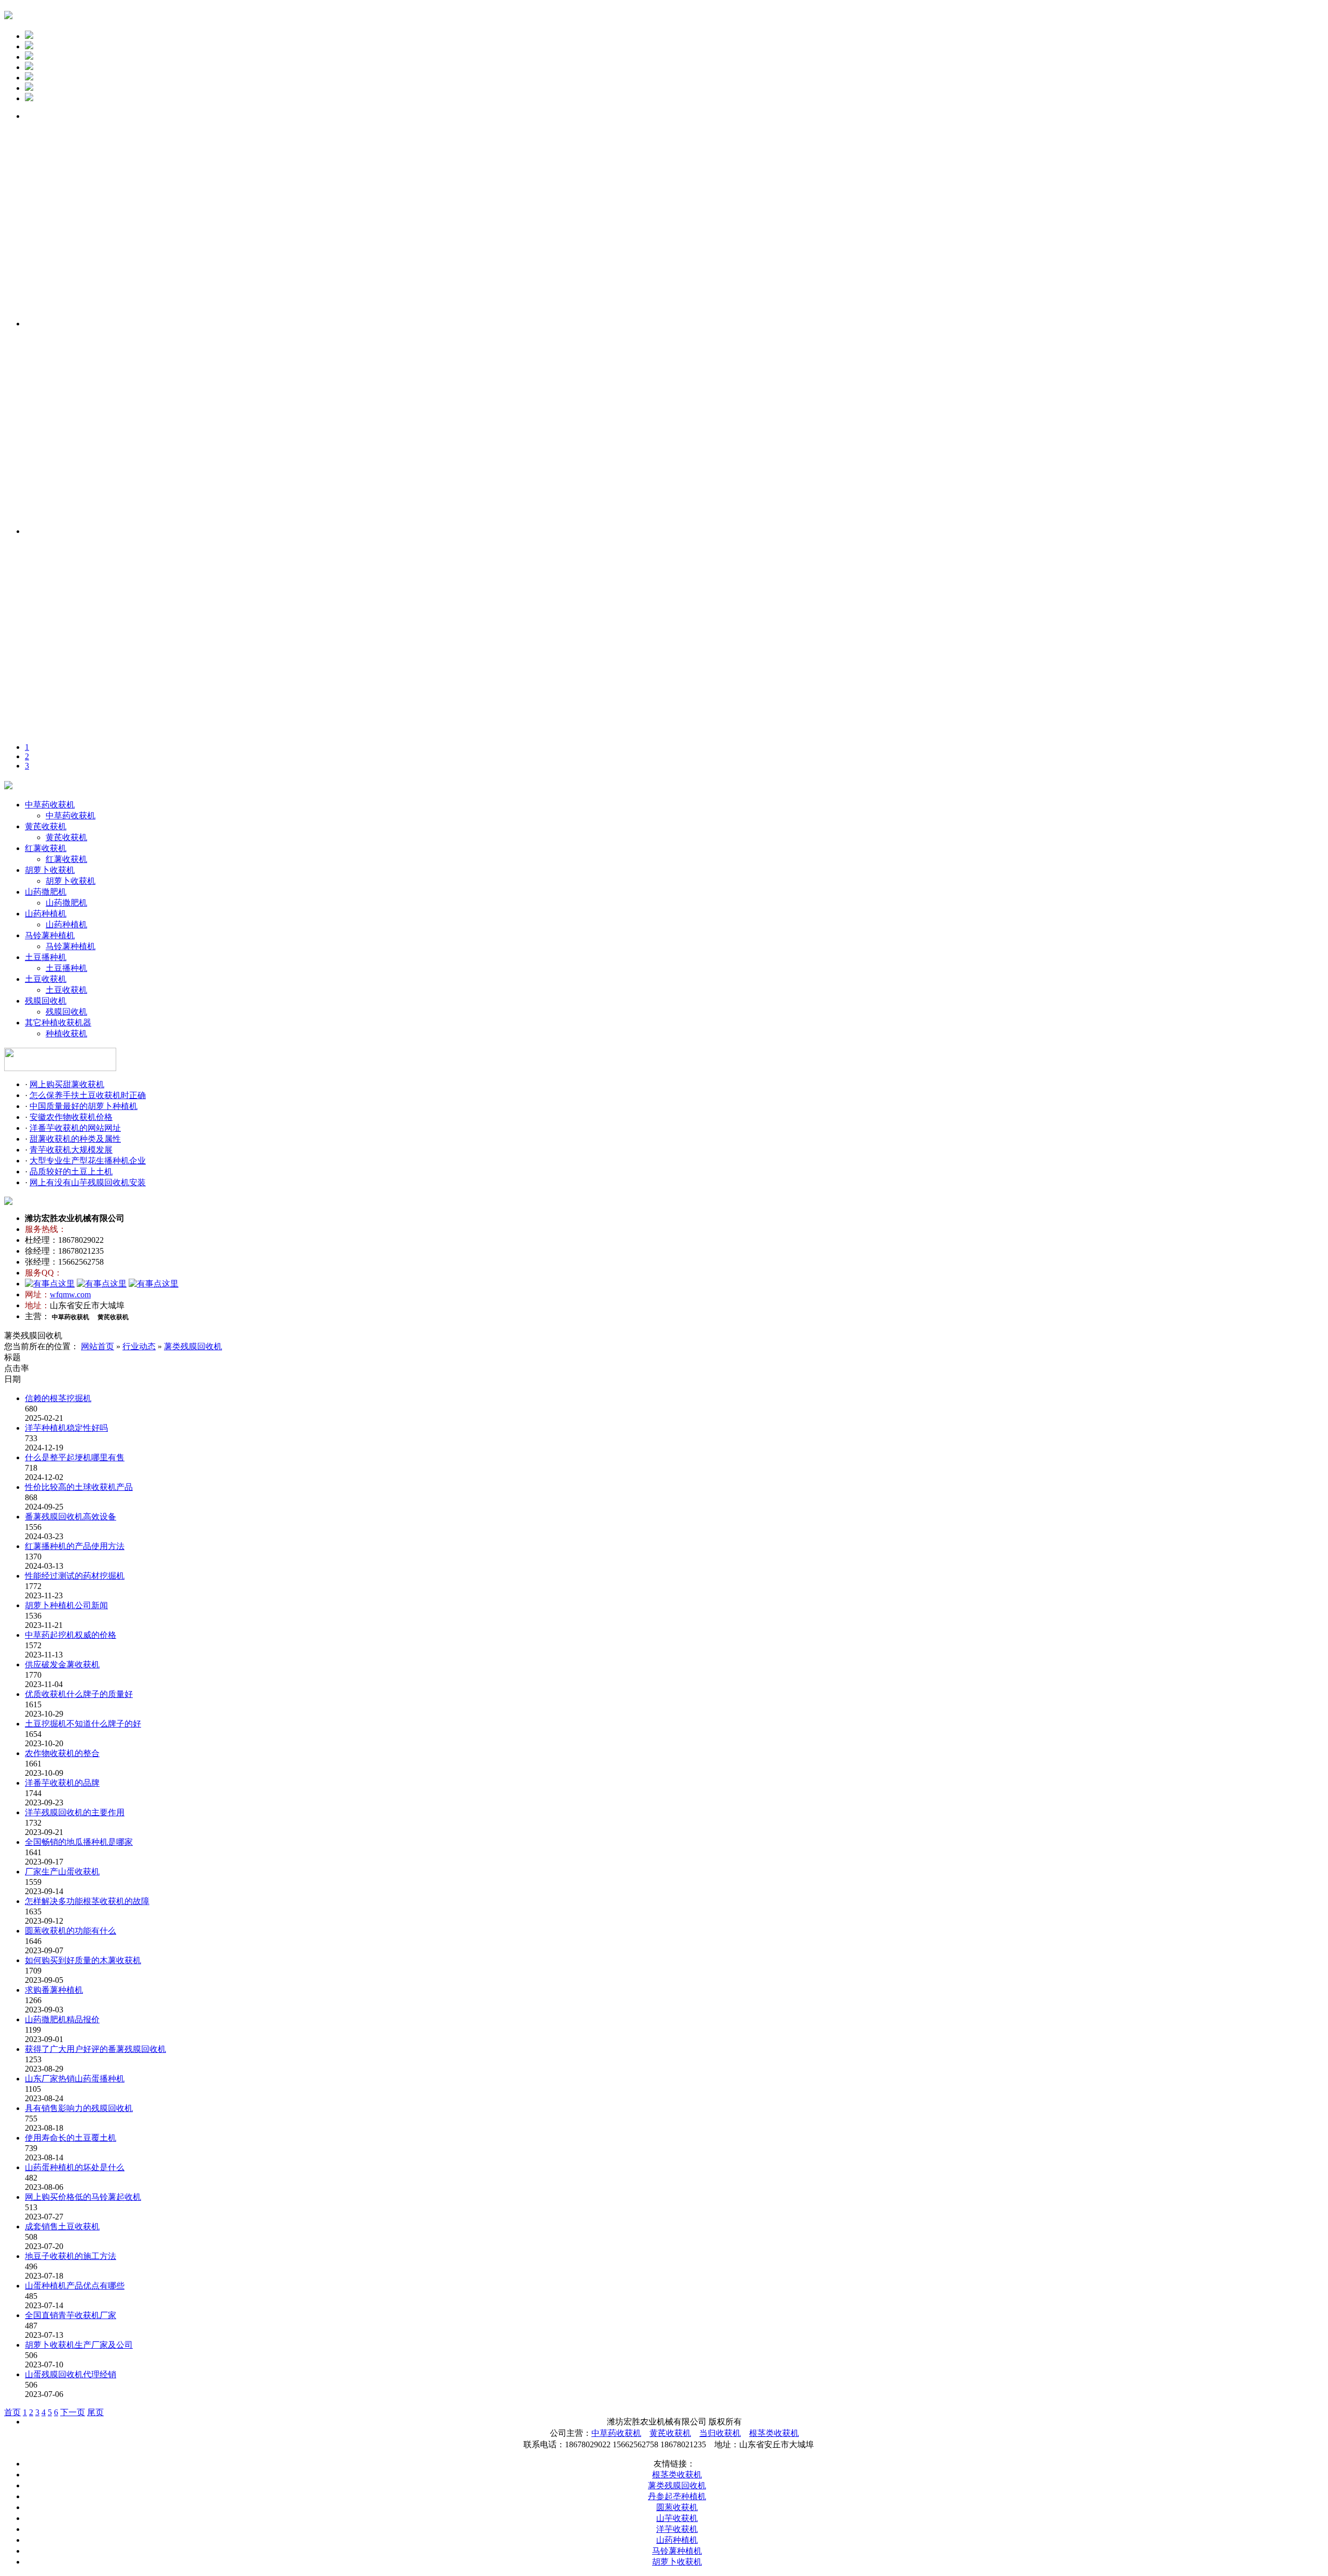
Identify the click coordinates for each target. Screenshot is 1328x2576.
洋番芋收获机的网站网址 (75, 1128)
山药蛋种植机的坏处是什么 (75, 2167)
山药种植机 (46, 914)
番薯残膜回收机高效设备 (71, 1517)
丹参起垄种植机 (677, 2496)
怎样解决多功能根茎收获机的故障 (87, 1901)
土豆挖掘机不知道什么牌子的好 (83, 1724)
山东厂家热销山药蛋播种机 (75, 2079)
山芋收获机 (677, 2518)
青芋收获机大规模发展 (71, 1150)
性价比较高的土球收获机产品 (79, 1487)
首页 (12, 2412)
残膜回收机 (46, 1001)
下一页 (73, 2412)
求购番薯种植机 (54, 1990)
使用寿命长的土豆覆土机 (71, 2138)
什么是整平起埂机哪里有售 (75, 1457)
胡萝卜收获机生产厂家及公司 (79, 2345)
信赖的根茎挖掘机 (58, 1398)
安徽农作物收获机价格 (71, 1117)
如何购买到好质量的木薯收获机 (83, 1960)
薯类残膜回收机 (193, 1346)
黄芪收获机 (46, 826)
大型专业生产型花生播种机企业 (88, 1161)
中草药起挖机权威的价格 (71, 1635)
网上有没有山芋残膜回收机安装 (88, 1182)
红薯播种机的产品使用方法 (75, 1546)
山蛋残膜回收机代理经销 (71, 2374)
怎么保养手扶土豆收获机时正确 (88, 1095)
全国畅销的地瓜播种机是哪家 (79, 1842)
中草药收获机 (50, 805)
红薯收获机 (46, 848)
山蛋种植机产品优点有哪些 (75, 2286)
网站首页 (98, 1346)
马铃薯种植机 (50, 935)
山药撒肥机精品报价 (62, 2019)
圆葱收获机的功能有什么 (71, 1931)
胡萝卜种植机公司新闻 (66, 1605)
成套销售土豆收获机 (62, 2226)
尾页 (95, 2412)
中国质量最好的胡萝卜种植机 (84, 1106)
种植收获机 (66, 1033)
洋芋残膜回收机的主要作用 (75, 1812)
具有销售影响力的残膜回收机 (79, 2108)
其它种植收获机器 (58, 1023)
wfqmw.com (70, 1294)
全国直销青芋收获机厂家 (71, 2315)
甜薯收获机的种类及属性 (75, 1139)
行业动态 (139, 1346)
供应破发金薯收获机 (62, 1664)
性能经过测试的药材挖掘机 (75, 1576)
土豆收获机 (46, 979)
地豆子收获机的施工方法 (71, 2256)
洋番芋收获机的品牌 (62, 1783)
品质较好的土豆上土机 (71, 1171)
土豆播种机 (46, 957)
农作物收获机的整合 (62, 1753)
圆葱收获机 (677, 2507)
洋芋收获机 (677, 2529)
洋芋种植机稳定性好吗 (66, 1428)
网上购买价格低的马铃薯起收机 (83, 2197)
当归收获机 (720, 2433)
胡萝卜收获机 (50, 870)
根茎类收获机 (774, 2433)
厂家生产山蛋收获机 (62, 1872)
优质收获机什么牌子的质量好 (79, 1694)
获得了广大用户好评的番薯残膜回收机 (95, 2049)
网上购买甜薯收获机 (67, 1084)
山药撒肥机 (46, 892)
